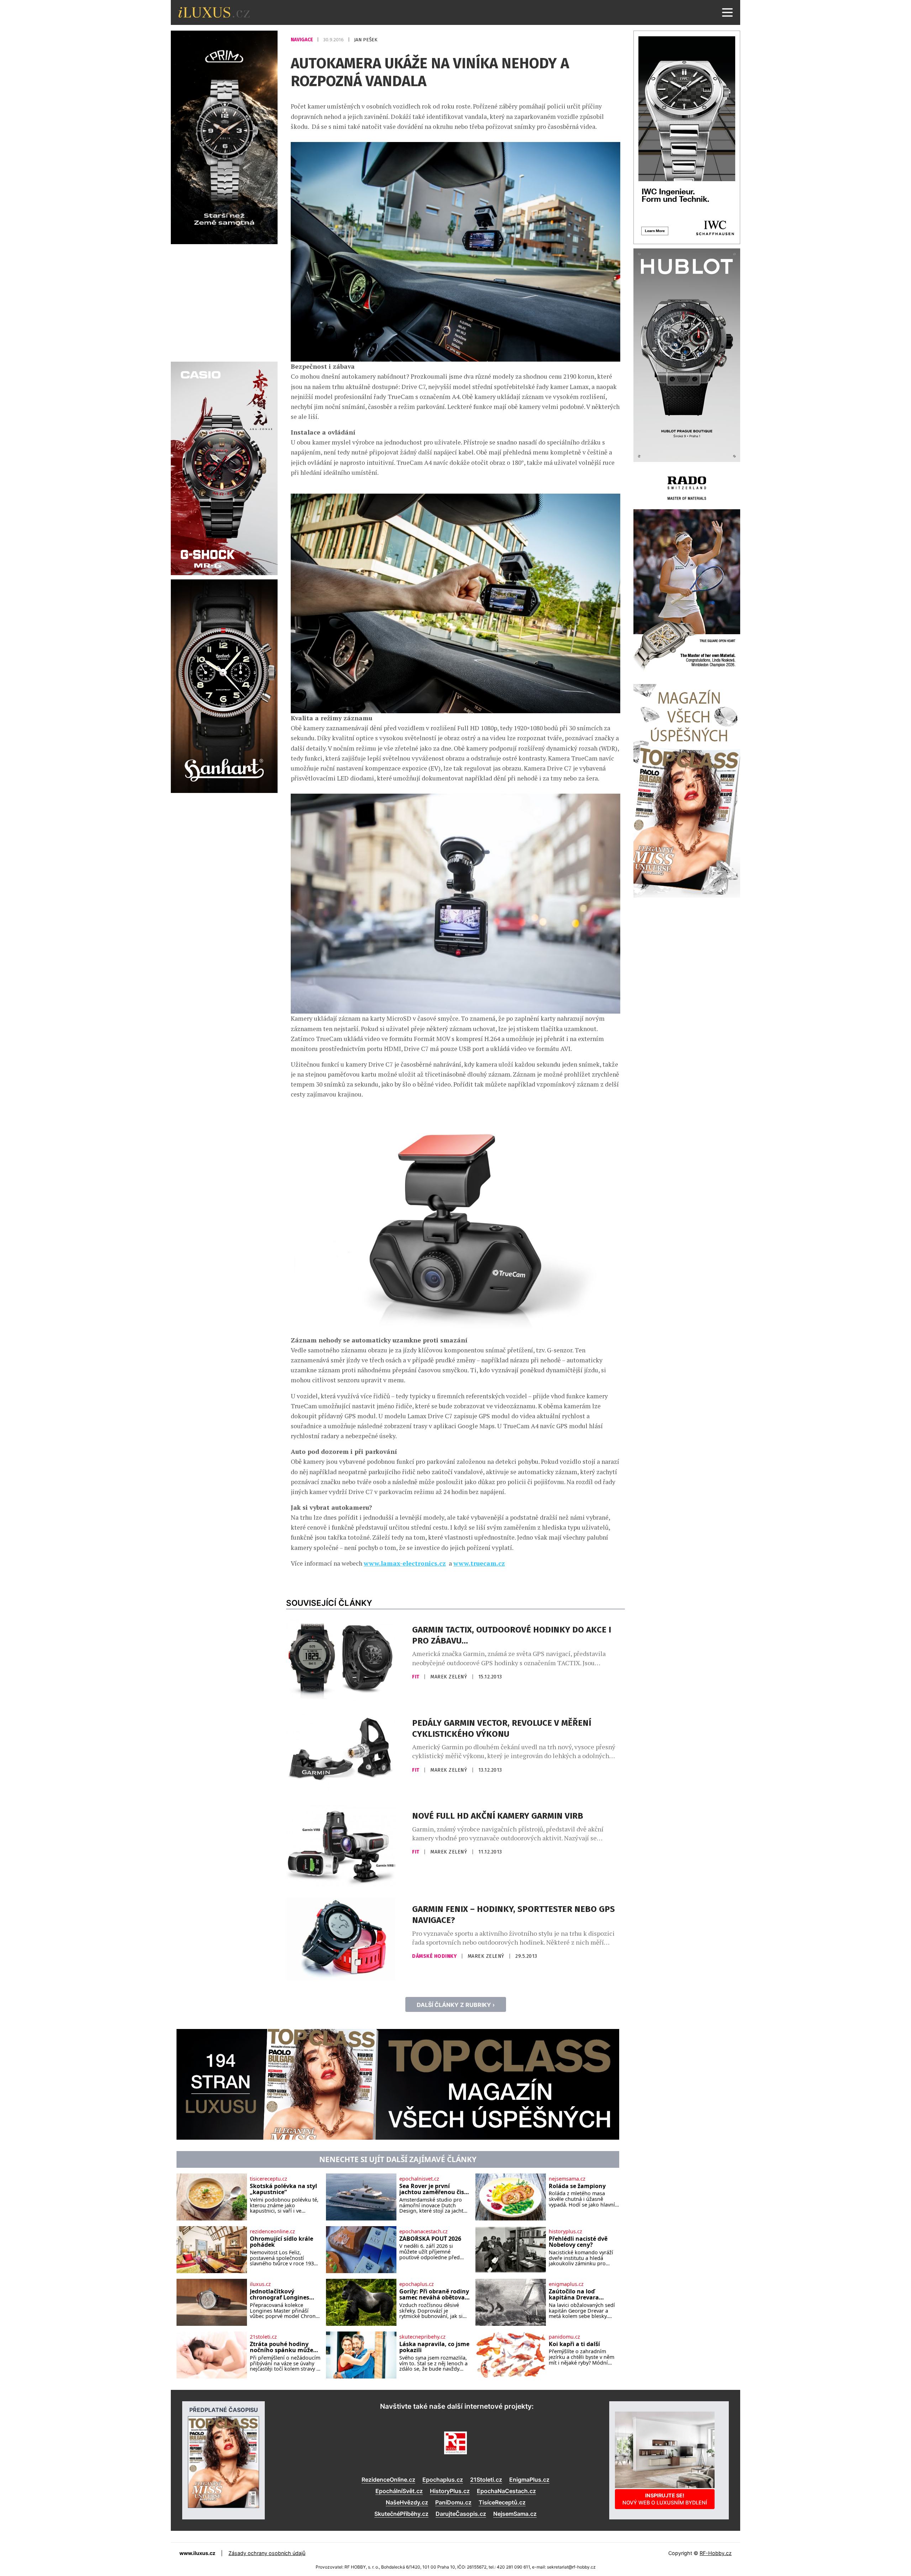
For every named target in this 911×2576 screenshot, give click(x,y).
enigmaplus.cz (566, 2284)
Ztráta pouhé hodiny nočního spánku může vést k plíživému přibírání (281, 2347)
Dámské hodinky (435, 1956)
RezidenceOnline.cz (388, 2480)
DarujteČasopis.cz (461, 2514)
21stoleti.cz (263, 2337)
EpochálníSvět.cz (399, 2491)
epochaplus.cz (417, 2284)
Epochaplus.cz (443, 2480)
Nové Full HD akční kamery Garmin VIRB (498, 1816)
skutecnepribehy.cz (422, 2337)
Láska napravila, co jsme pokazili (434, 2347)
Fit (416, 1677)
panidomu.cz (564, 2337)
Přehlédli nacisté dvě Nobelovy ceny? (578, 2242)
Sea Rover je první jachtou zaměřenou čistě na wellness (435, 2189)
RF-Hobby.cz (716, 2553)
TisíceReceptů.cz (502, 2502)
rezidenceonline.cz (272, 2231)
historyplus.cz (565, 2231)
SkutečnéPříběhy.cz (401, 2514)
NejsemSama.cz (515, 2514)
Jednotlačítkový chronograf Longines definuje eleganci (280, 2295)
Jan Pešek (366, 40)
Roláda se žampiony (577, 2186)
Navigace (302, 40)
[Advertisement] (224, 302)
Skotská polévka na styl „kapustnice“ (283, 2189)
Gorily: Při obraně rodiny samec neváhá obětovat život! (434, 2295)
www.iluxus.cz (197, 2553)
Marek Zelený (449, 1677)
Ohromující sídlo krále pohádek (281, 2242)
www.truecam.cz (479, 1563)
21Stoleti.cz (486, 2480)
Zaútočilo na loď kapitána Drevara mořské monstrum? (577, 2295)
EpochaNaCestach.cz (506, 2491)
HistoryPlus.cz (450, 2491)
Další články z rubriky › (456, 2005)
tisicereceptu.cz (268, 2179)
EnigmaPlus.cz (529, 2480)
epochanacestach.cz (423, 2231)
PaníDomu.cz (453, 2502)
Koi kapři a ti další (574, 2344)
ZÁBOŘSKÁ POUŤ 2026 (430, 2239)
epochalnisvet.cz (419, 2179)
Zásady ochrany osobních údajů (267, 2553)
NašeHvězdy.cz (407, 2502)
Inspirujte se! (665, 2499)
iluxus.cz (260, 2284)
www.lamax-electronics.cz (405, 1563)
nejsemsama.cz (567, 2179)
